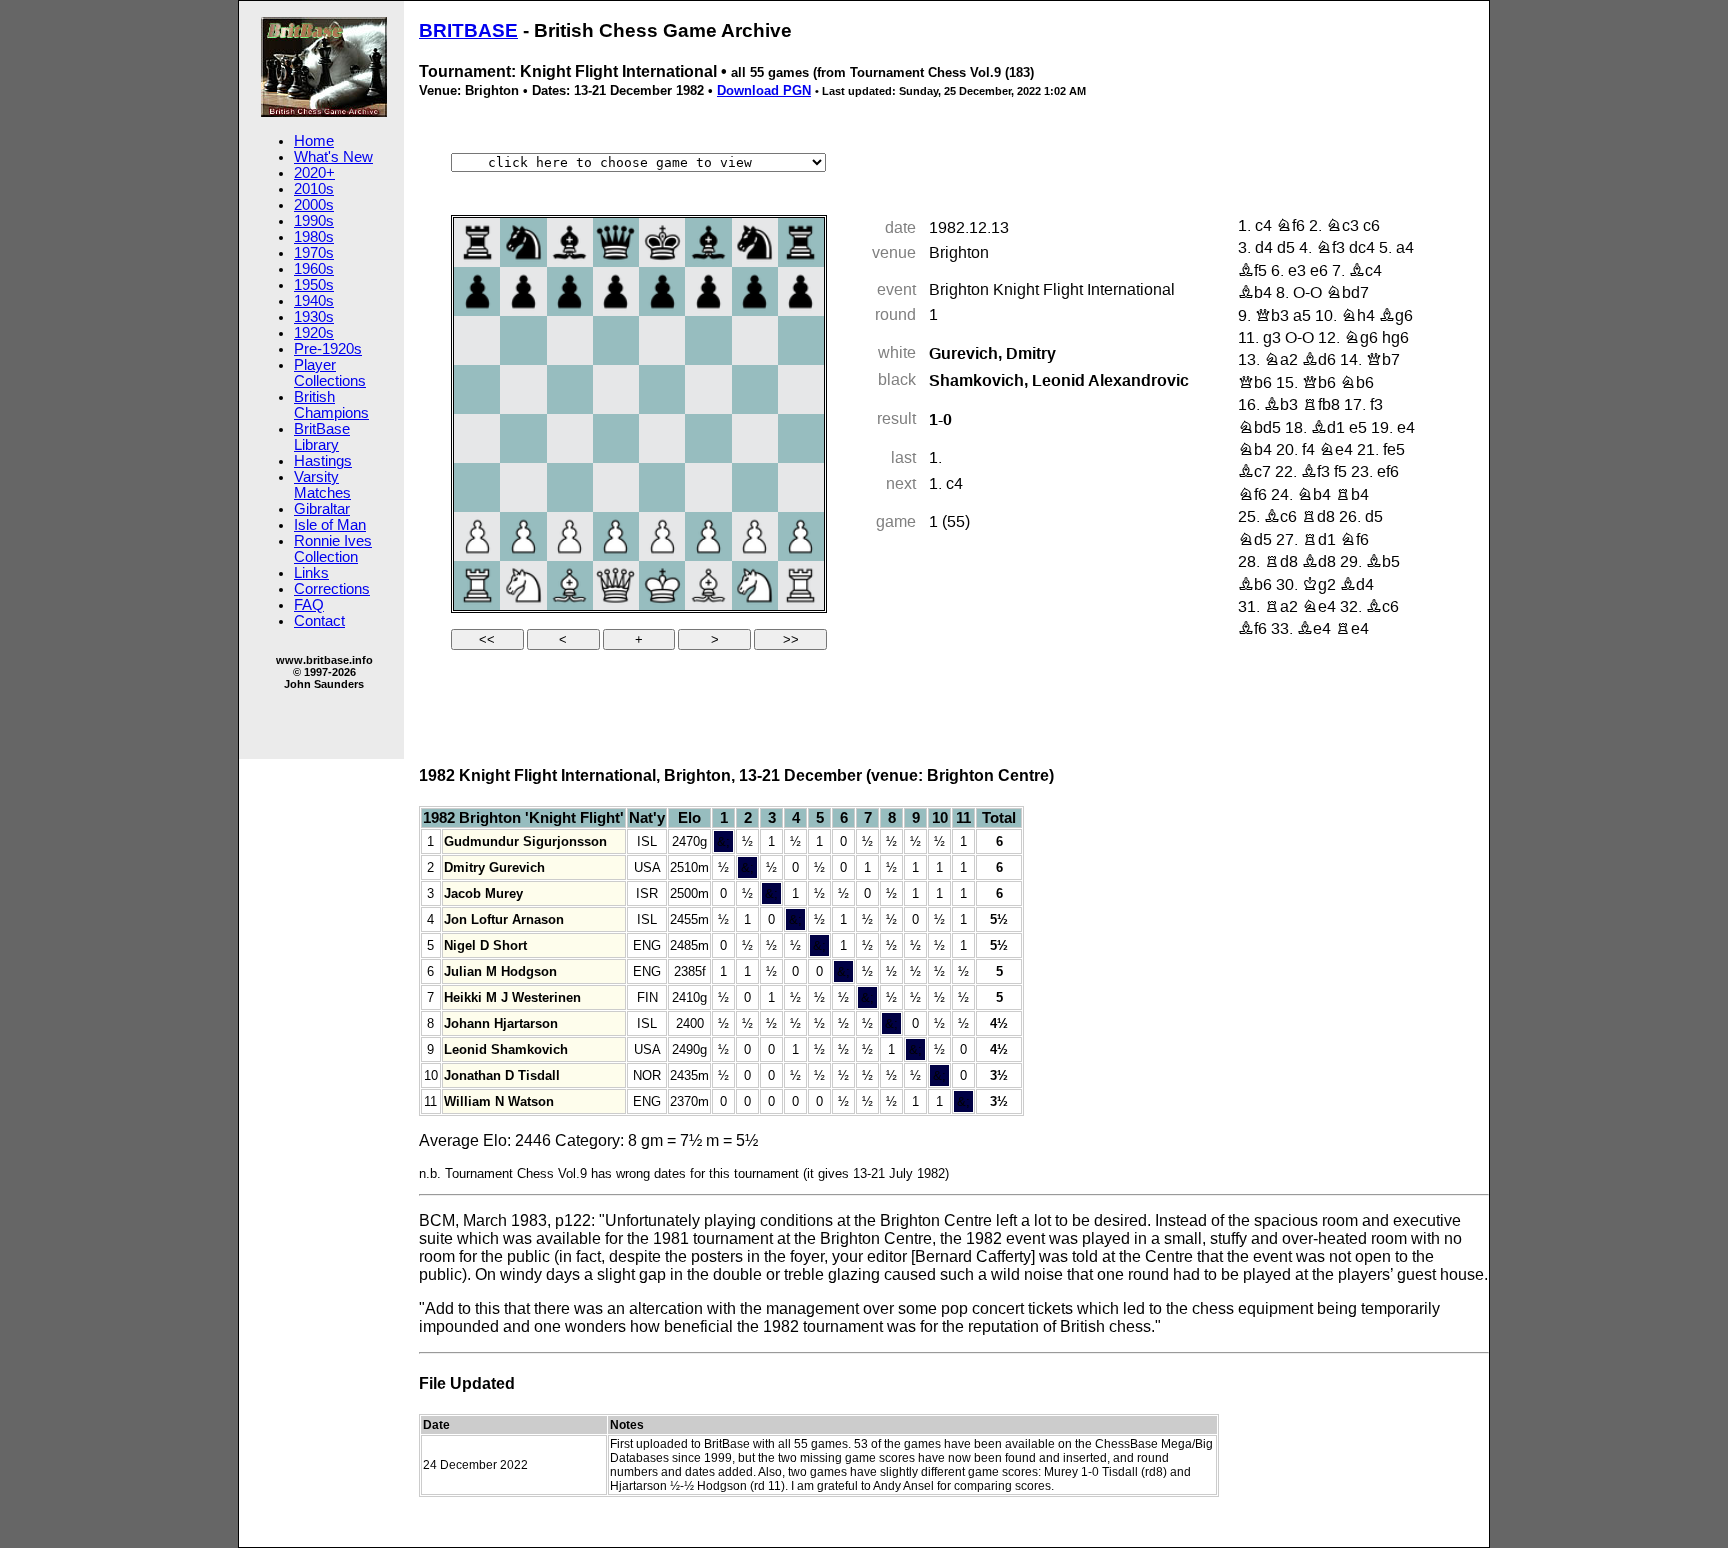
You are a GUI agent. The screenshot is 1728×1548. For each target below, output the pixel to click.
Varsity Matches (322, 485)
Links (311, 573)
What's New (333, 157)
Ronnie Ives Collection (333, 549)
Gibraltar (322, 509)
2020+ (314, 173)
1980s (314, 237)
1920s (314, 333)
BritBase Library (322, 437)
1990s (314, 221)
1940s (314, 301)
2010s (314, 189)
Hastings (323, 461)
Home (314, 141)
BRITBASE (468, 30)
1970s (314, 253)
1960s (314, 269)
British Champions (331, 405)
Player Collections (330, 373)
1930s (314, 317)
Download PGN (764, 90)
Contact (319, 621)
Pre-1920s (328, 349)
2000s (314, 205)
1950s (314, 285)
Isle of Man (330, 525)
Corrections (332, 589)
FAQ (309, 605)
